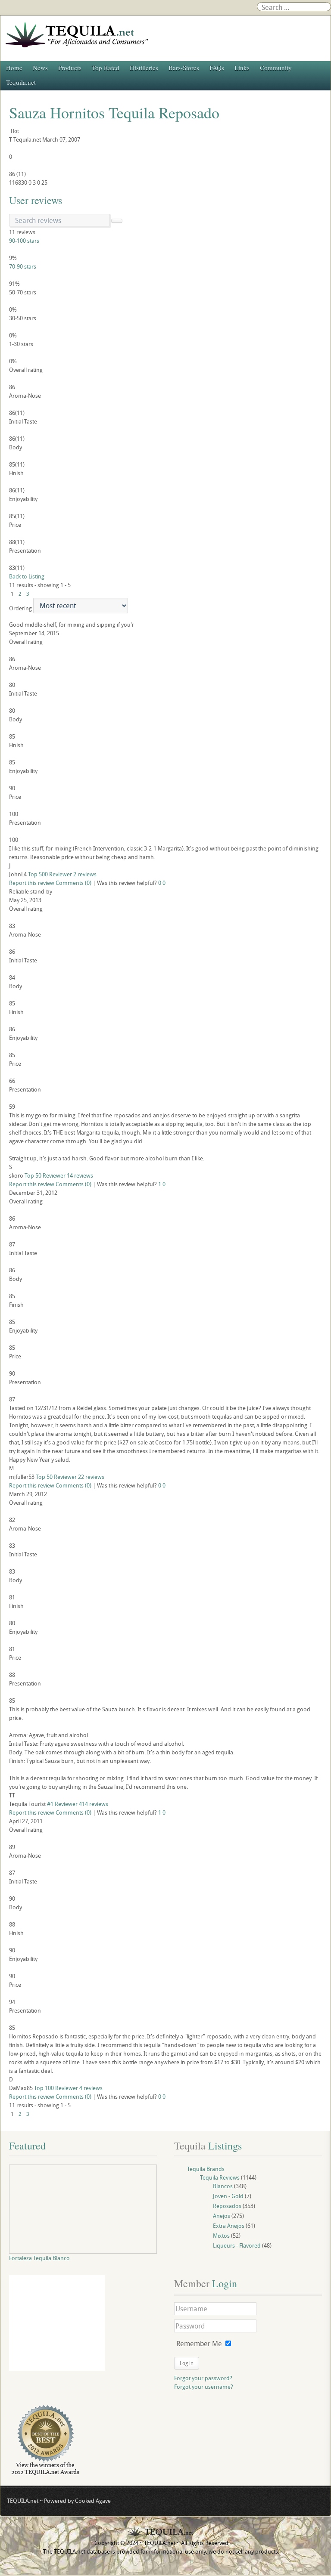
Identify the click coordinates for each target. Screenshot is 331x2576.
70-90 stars (23, 266)
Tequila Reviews (220, 2177)
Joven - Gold (228, 2196)
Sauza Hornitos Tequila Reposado (114, 112)
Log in (187, 2363)
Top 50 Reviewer (45, 1175)
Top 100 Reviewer (56, 2088)
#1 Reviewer (62, 1804)
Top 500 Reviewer (50, 874)
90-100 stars (24, 241)
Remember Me (199, 2344)
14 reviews (80, 1175)
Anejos (222, 2216)
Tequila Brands (206, 2169)
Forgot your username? (204, 2387)
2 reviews (85, 874)
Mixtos (221, 2236)
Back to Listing (27, 576)
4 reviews (91, 2088)
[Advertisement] (57, 2323)
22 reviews (91, 1477)
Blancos (223, 2186)
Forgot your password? (203, 2378)
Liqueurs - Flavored (237, 2245)
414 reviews (94, 1804)
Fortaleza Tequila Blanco (39, 2258)
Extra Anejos (229, 2226)
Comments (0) (73, 883)
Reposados (227, 2206)
